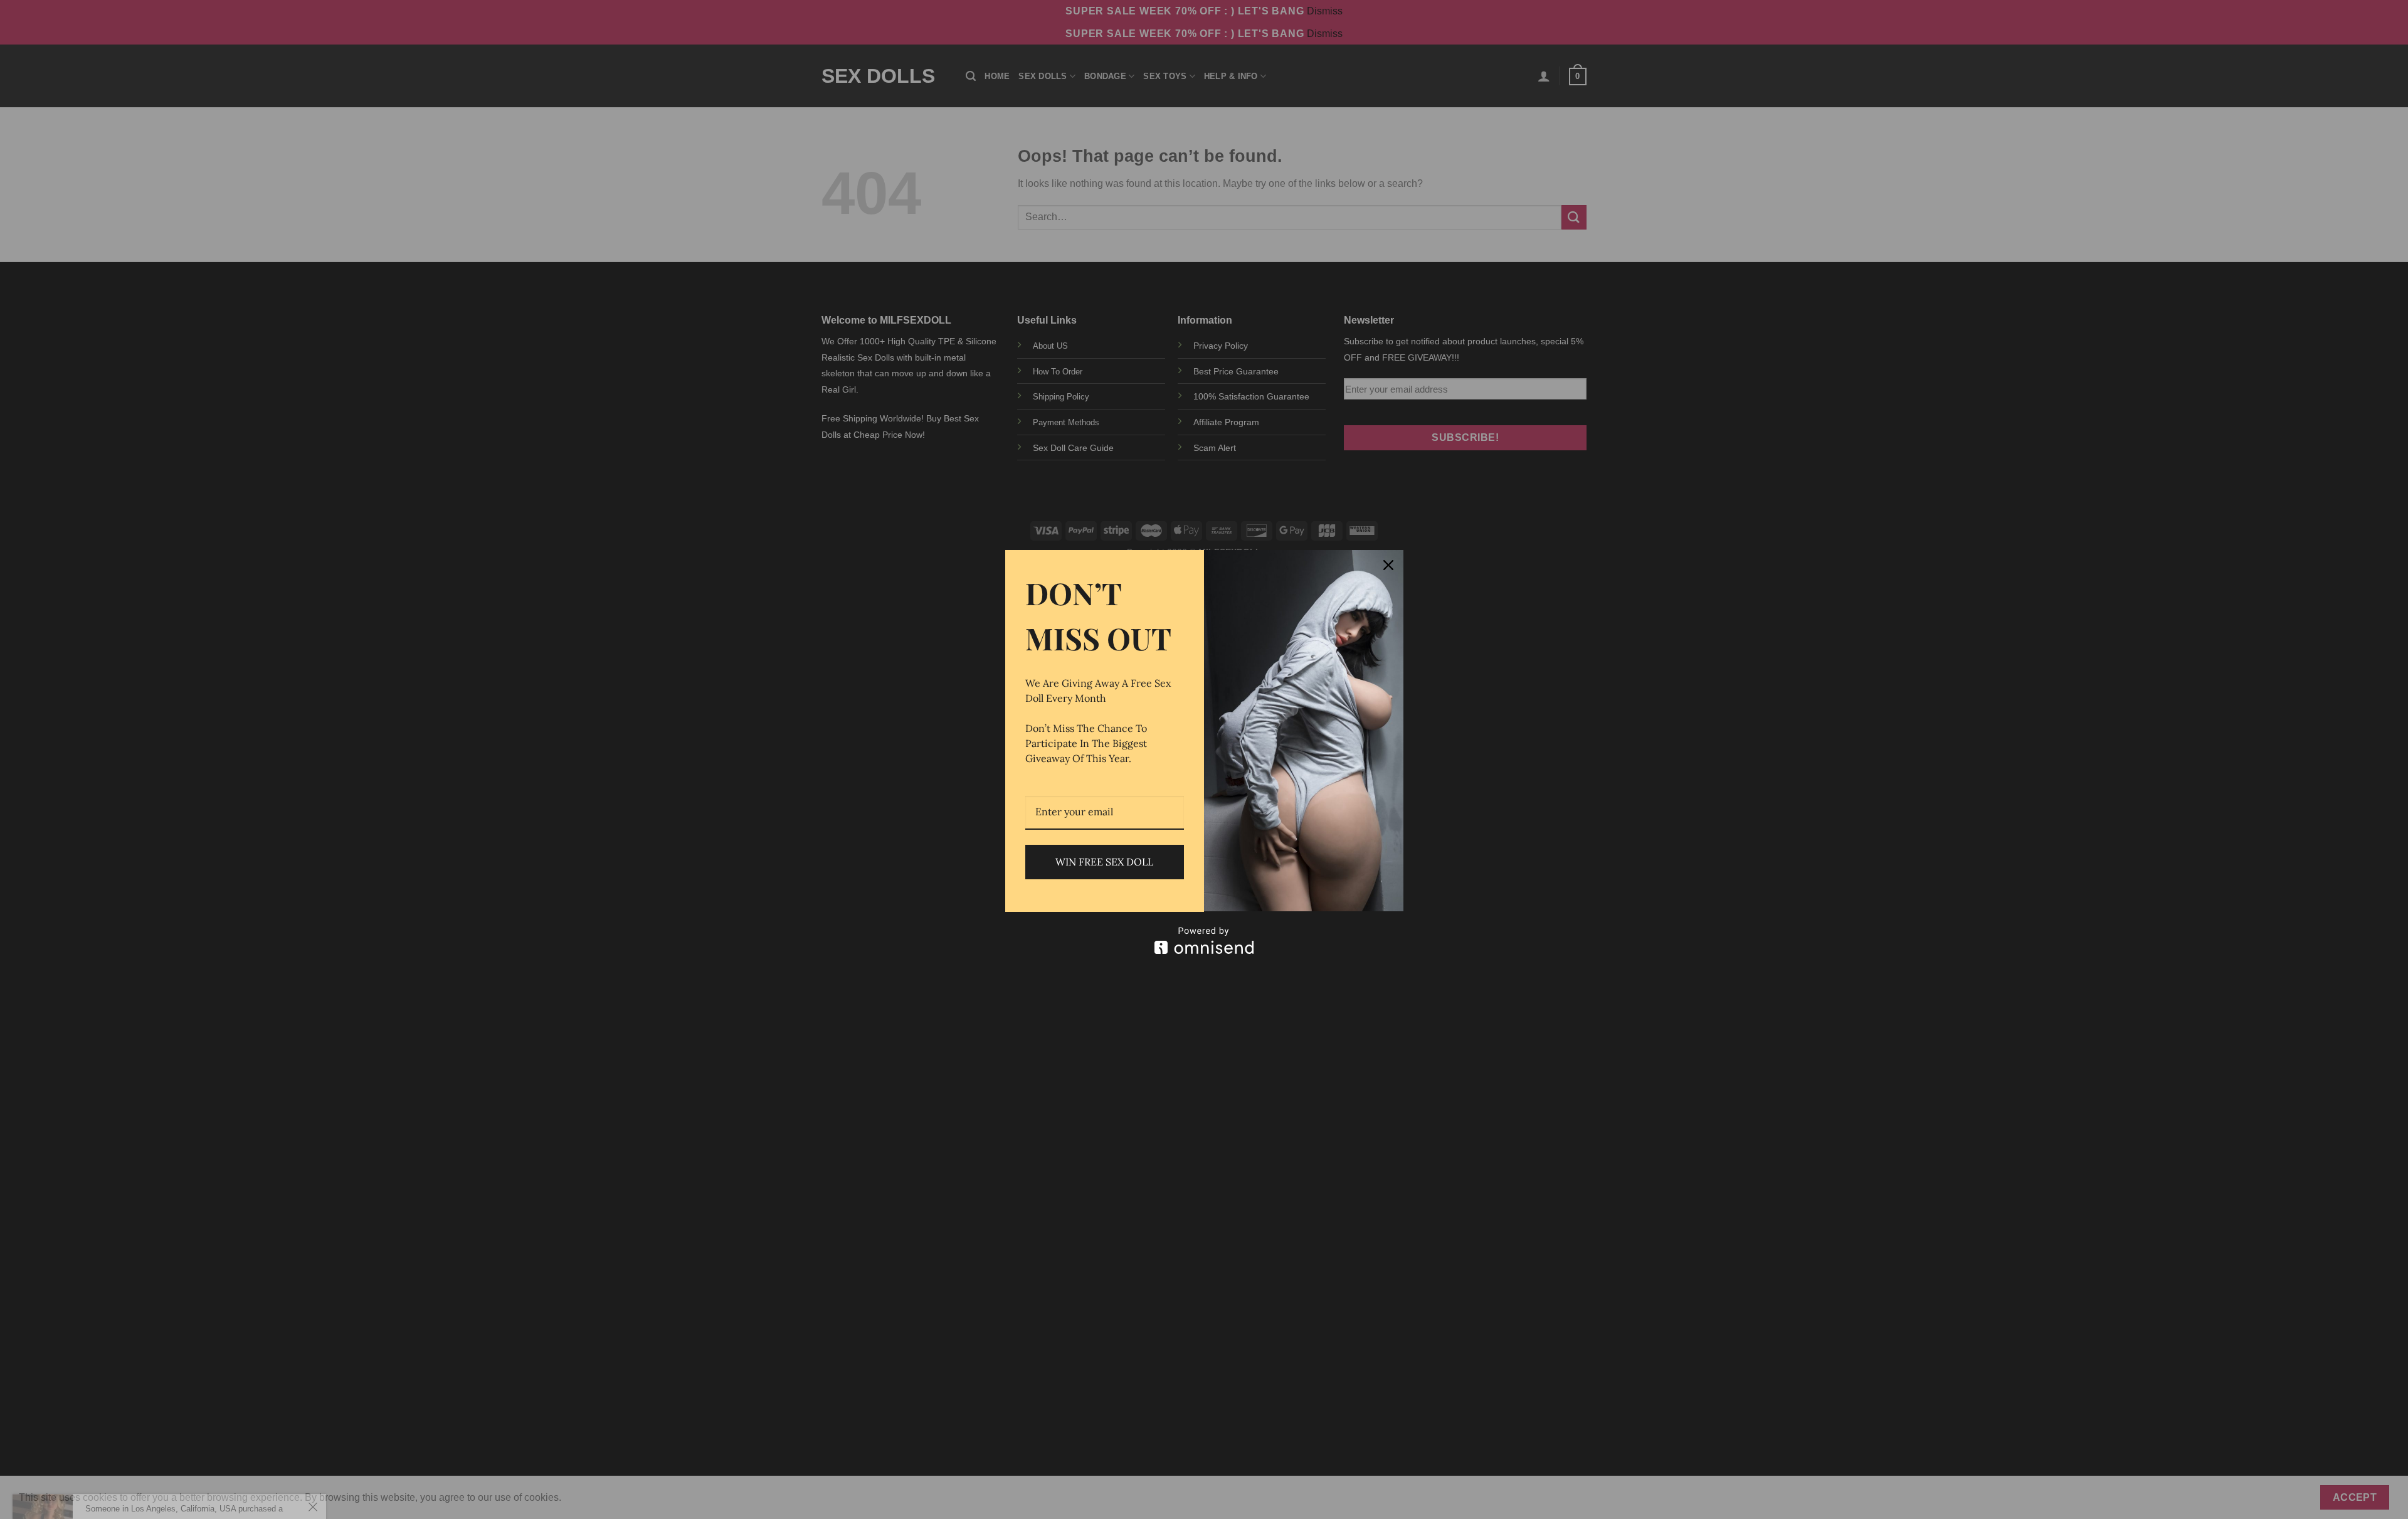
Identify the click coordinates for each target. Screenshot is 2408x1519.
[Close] (1388, 565)
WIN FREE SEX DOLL (1104, 862)
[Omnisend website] (1204, 940)
